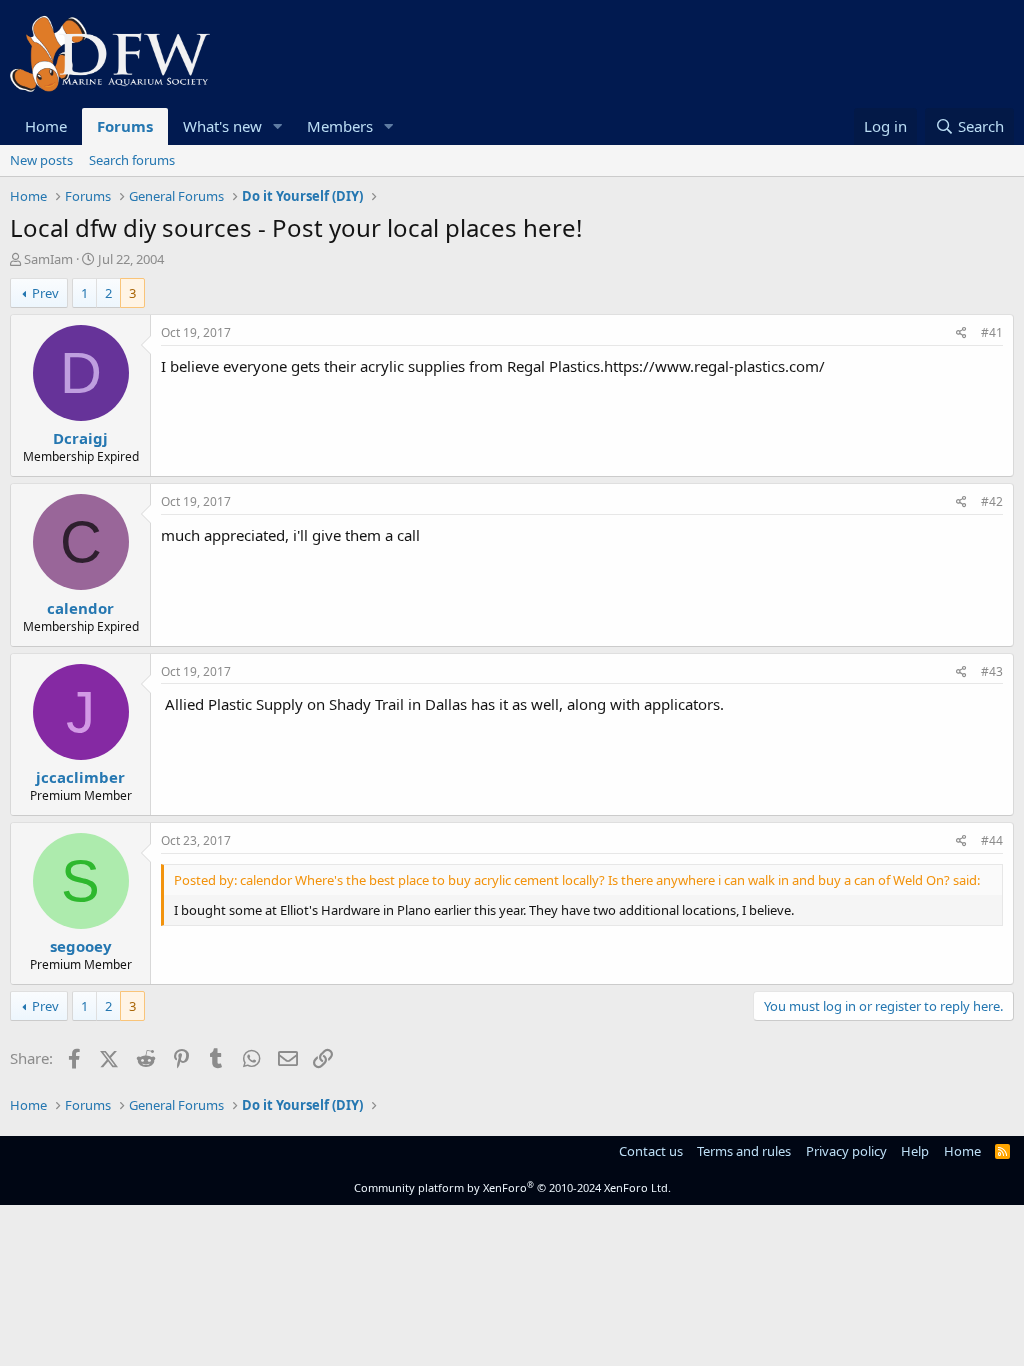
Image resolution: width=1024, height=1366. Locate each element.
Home (46, 126)
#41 (992, 332)
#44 (992, 840)
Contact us (651, 1151)
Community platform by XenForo (512, 1187)
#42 (992, 501)
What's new (222, 126)
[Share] (961, 333)
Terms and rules (744, 1151)
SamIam (48, 259)
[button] (278, 126)
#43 (992, 671)
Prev (45, 293)
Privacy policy (846, 1151)
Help (915, 1151)
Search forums (132, 160)
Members (340, 126)
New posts (41, 160)
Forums (125, 126)
